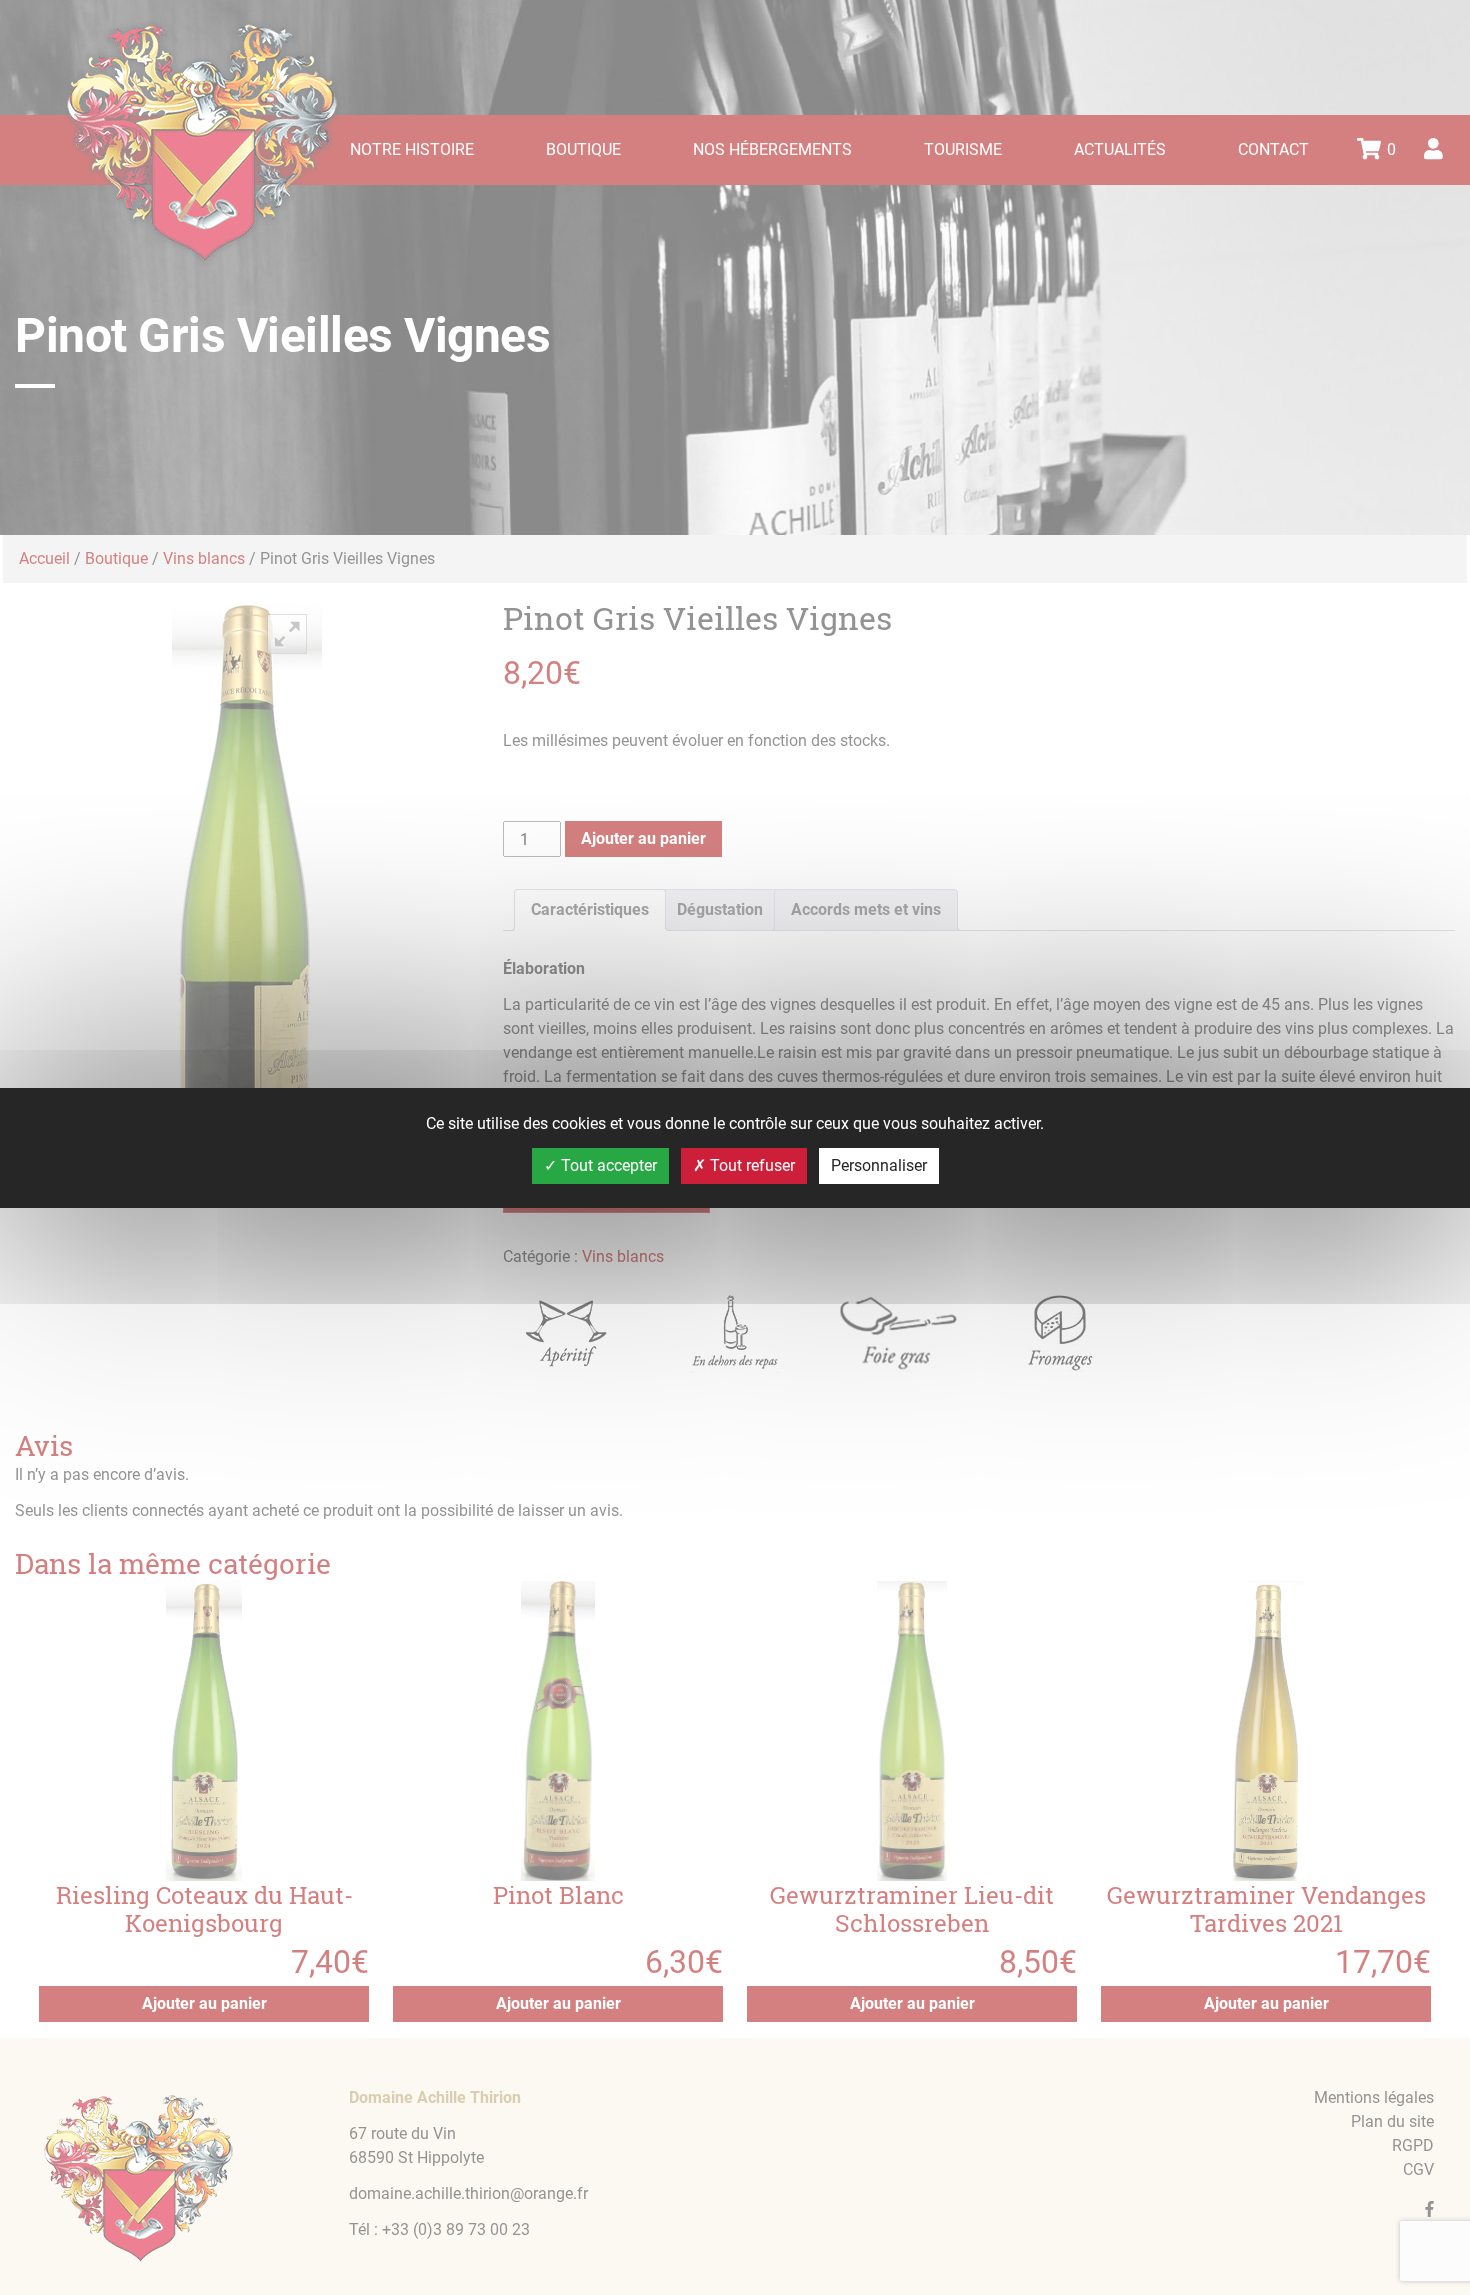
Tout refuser (750, 1165)
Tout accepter (607, 1165)
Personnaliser (879, 1165)
